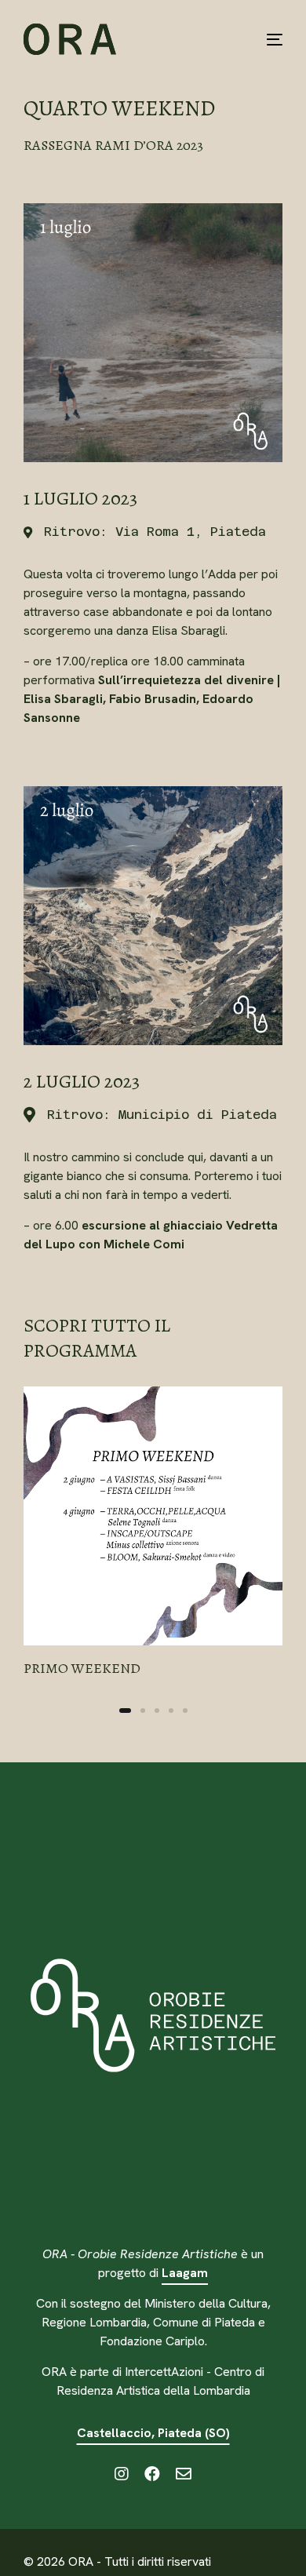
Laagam (185, 2273)
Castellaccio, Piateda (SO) (153, 2433)
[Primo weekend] (153, 1533)
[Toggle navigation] (239, 39)
